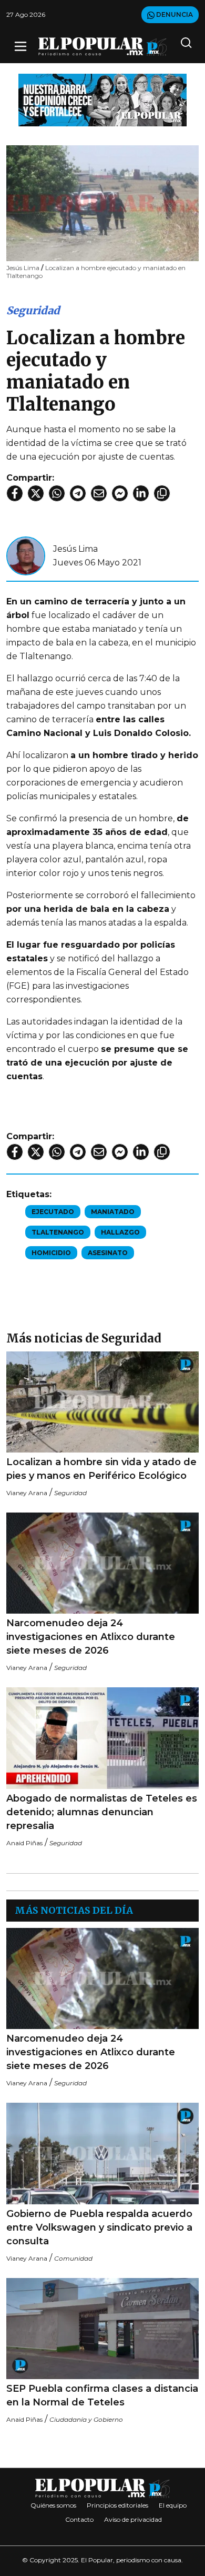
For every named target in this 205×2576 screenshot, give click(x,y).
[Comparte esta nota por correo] (99, 493)
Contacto (79, 2519)
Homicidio (51, 1253)
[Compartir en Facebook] (15, 493)
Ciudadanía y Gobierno (86, 2419)
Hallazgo (120, 1232)
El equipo (173, 2505)
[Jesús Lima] (26, 555)
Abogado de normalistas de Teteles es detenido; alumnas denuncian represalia (102, 1812)
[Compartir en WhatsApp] (57, 493)
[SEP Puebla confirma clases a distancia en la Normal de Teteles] (102, 2329)
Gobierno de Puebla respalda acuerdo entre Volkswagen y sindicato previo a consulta (99, 2227)
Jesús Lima (75, 549)
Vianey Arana (27, 1493)
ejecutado (53, 1212)
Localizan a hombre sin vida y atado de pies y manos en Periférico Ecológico (101, 1469)
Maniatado (113, 1212)
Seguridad (33, 310)
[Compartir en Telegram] (78, 493)
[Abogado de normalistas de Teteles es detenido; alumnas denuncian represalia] (102, 1738)
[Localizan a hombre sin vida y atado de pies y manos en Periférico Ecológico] (102, 1402)
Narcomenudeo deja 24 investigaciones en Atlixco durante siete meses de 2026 (91, 1637)
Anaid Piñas (24, 1843)
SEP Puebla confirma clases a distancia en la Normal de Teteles (102, 2395)
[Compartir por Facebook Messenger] (120, 493)
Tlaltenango (58, 1232)
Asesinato (108, 1253)
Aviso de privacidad (133, 2519)
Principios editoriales (117, 2505)
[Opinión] (102, 99)
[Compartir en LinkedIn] (141, 493)
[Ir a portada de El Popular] (102, 47)
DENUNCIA (174, 14)
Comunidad (73, 2258)
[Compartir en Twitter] (36, 493)
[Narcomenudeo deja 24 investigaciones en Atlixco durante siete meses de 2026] (102, 1563)
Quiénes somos (53, 2505)
